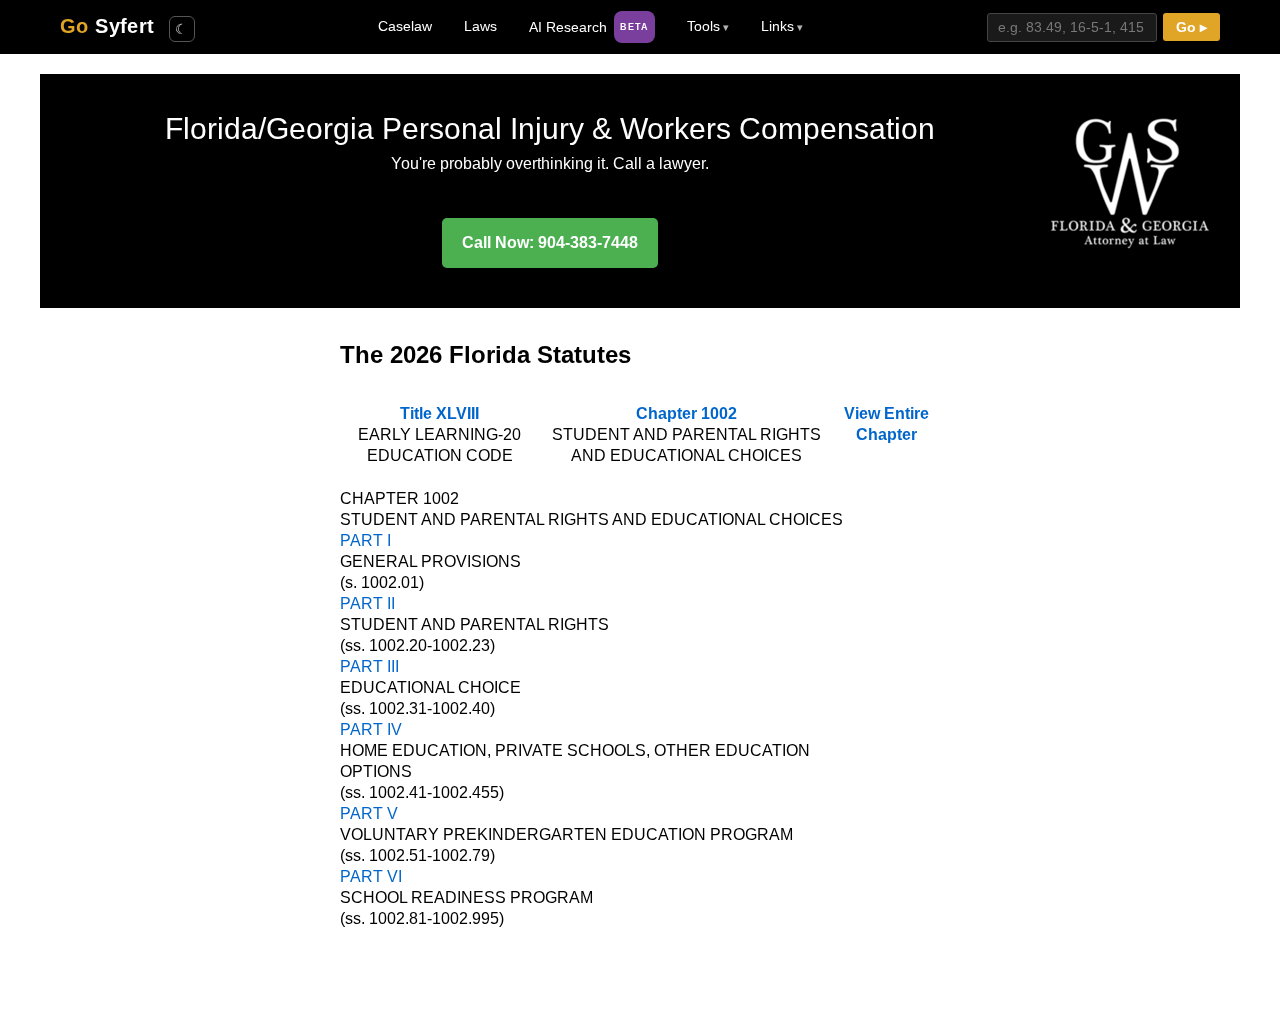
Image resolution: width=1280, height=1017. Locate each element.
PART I (365, 540)
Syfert (107, 26)
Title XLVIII (439, 413)
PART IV (371, 729)
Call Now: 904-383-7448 (550, 242)
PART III (369, 666)
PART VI (371, 876)
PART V (369, 813)
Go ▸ (1191, 27)
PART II (367, 603)
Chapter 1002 (686, 413)
